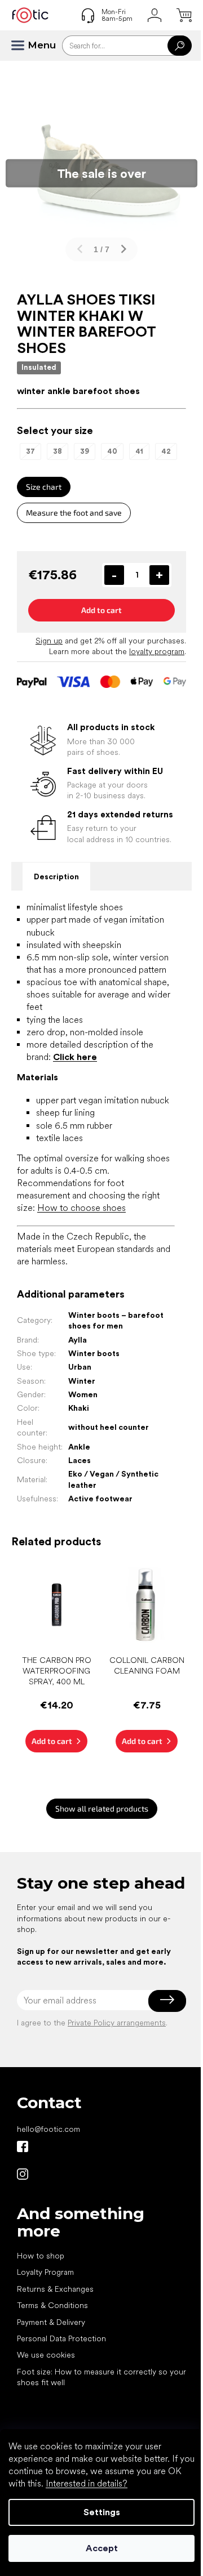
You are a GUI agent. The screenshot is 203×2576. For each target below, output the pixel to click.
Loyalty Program (45, 2272)
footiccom (23, 2174)
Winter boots (94, 1353)
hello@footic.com (48, 2129)
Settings (102, 2512)
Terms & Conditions (52, 2305)
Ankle (79, 1447)
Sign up (49, 641)
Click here (75, 1057)
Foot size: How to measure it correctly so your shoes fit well (101, 2377)
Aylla (78, 1340)
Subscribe (167, 2000)
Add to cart (101, 610)
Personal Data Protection (61, 2338)
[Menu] (23, 46)
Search (180, 46)
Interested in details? (87, 2483)
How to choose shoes (81, 1208)
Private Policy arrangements (117, 2023)
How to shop (41, 2256)
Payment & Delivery (51, 2322)
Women (83, 1394)
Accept (102, 2548)
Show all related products (102, 1808)
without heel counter (109, 1427)
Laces (80, 1460)
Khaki (79, 1408)
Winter (82, 1381)
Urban (80, 1367)
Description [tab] (56, 876)
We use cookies (46, 2355)
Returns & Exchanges (55, 2289)
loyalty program (157, 651)
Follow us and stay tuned (23, 2146)
